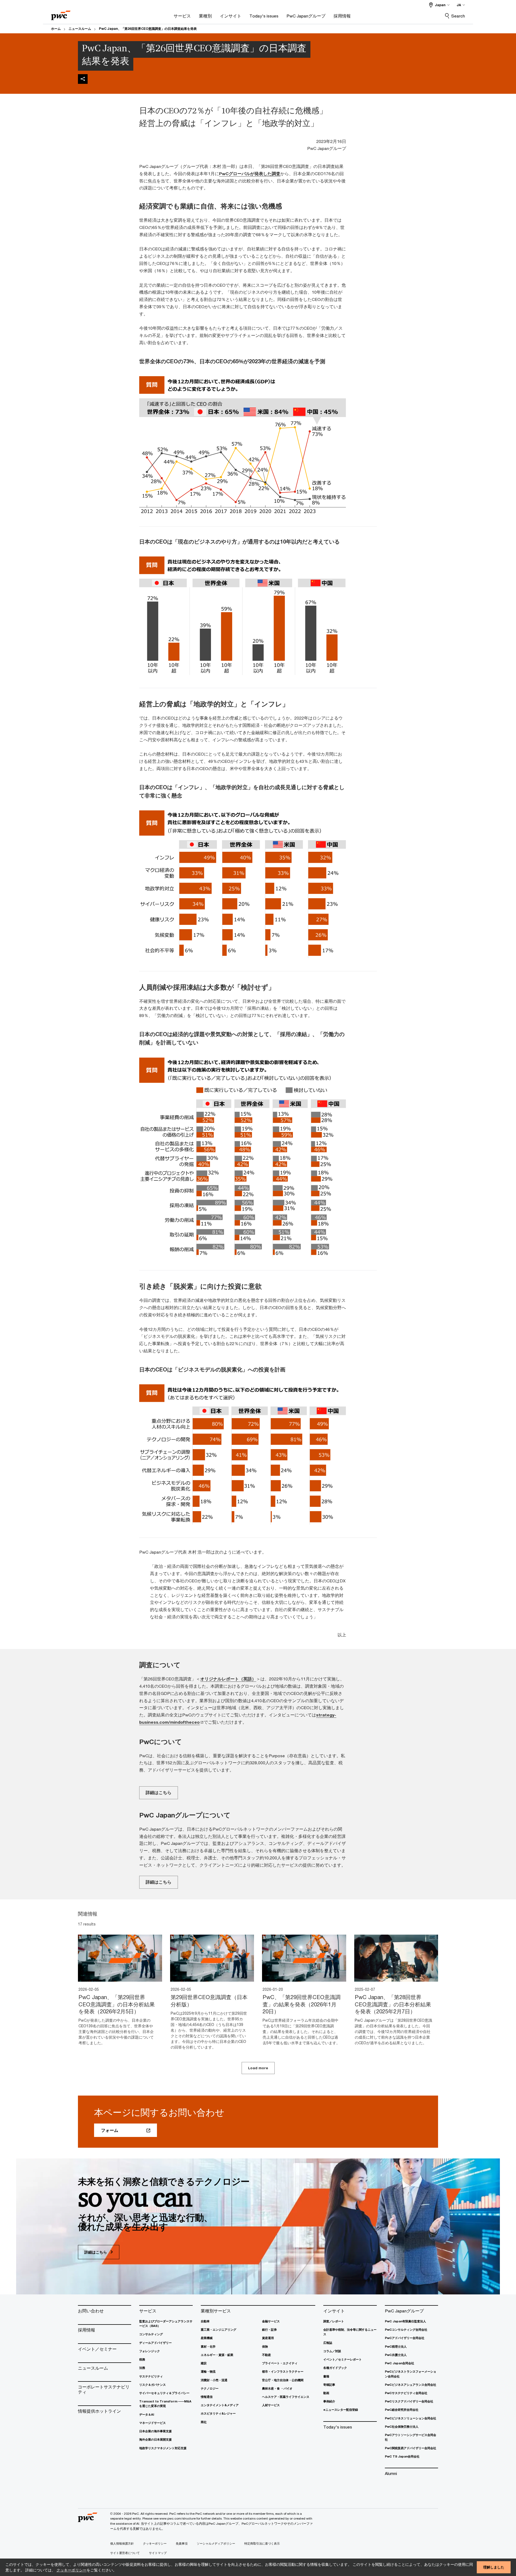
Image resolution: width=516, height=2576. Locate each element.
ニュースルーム (80, 29)
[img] (83, 79)
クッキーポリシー (71, 2570)
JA (459, 5)
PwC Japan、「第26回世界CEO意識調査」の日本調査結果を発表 (148, 29)
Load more (258, 2068)
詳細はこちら (159, 1792)
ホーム (56, 29)
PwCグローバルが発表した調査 (250, 174)
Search (458, 16)
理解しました (494, 2567)
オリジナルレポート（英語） (228, 1679)
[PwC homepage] (61, 14)
